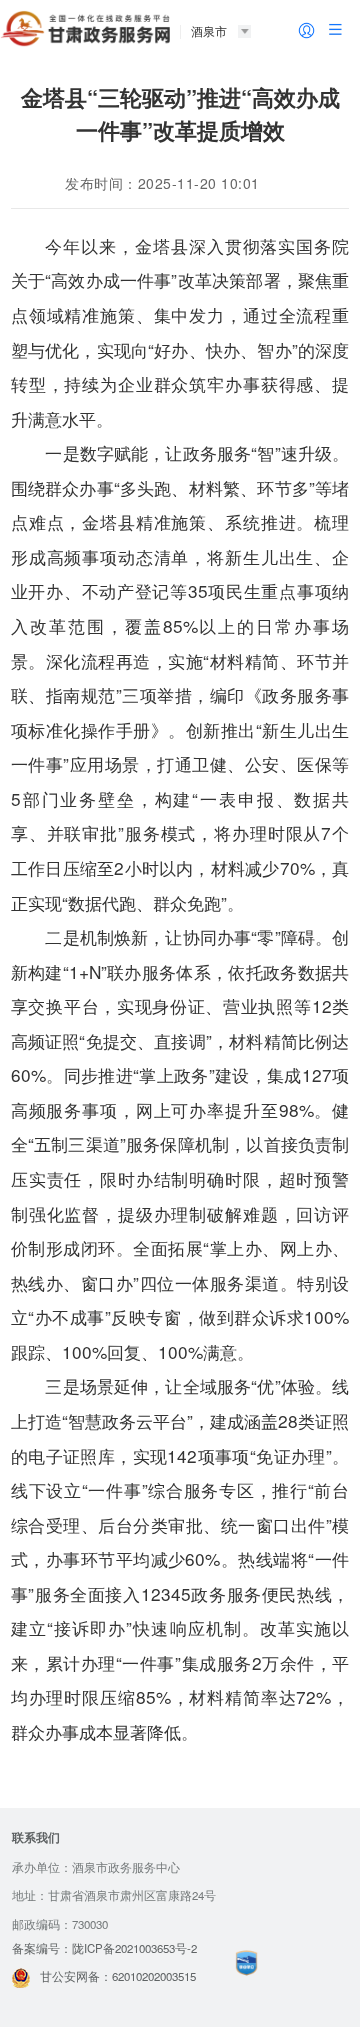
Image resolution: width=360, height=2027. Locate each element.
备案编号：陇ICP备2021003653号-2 (104, 1948)
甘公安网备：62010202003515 (118, 1976)
